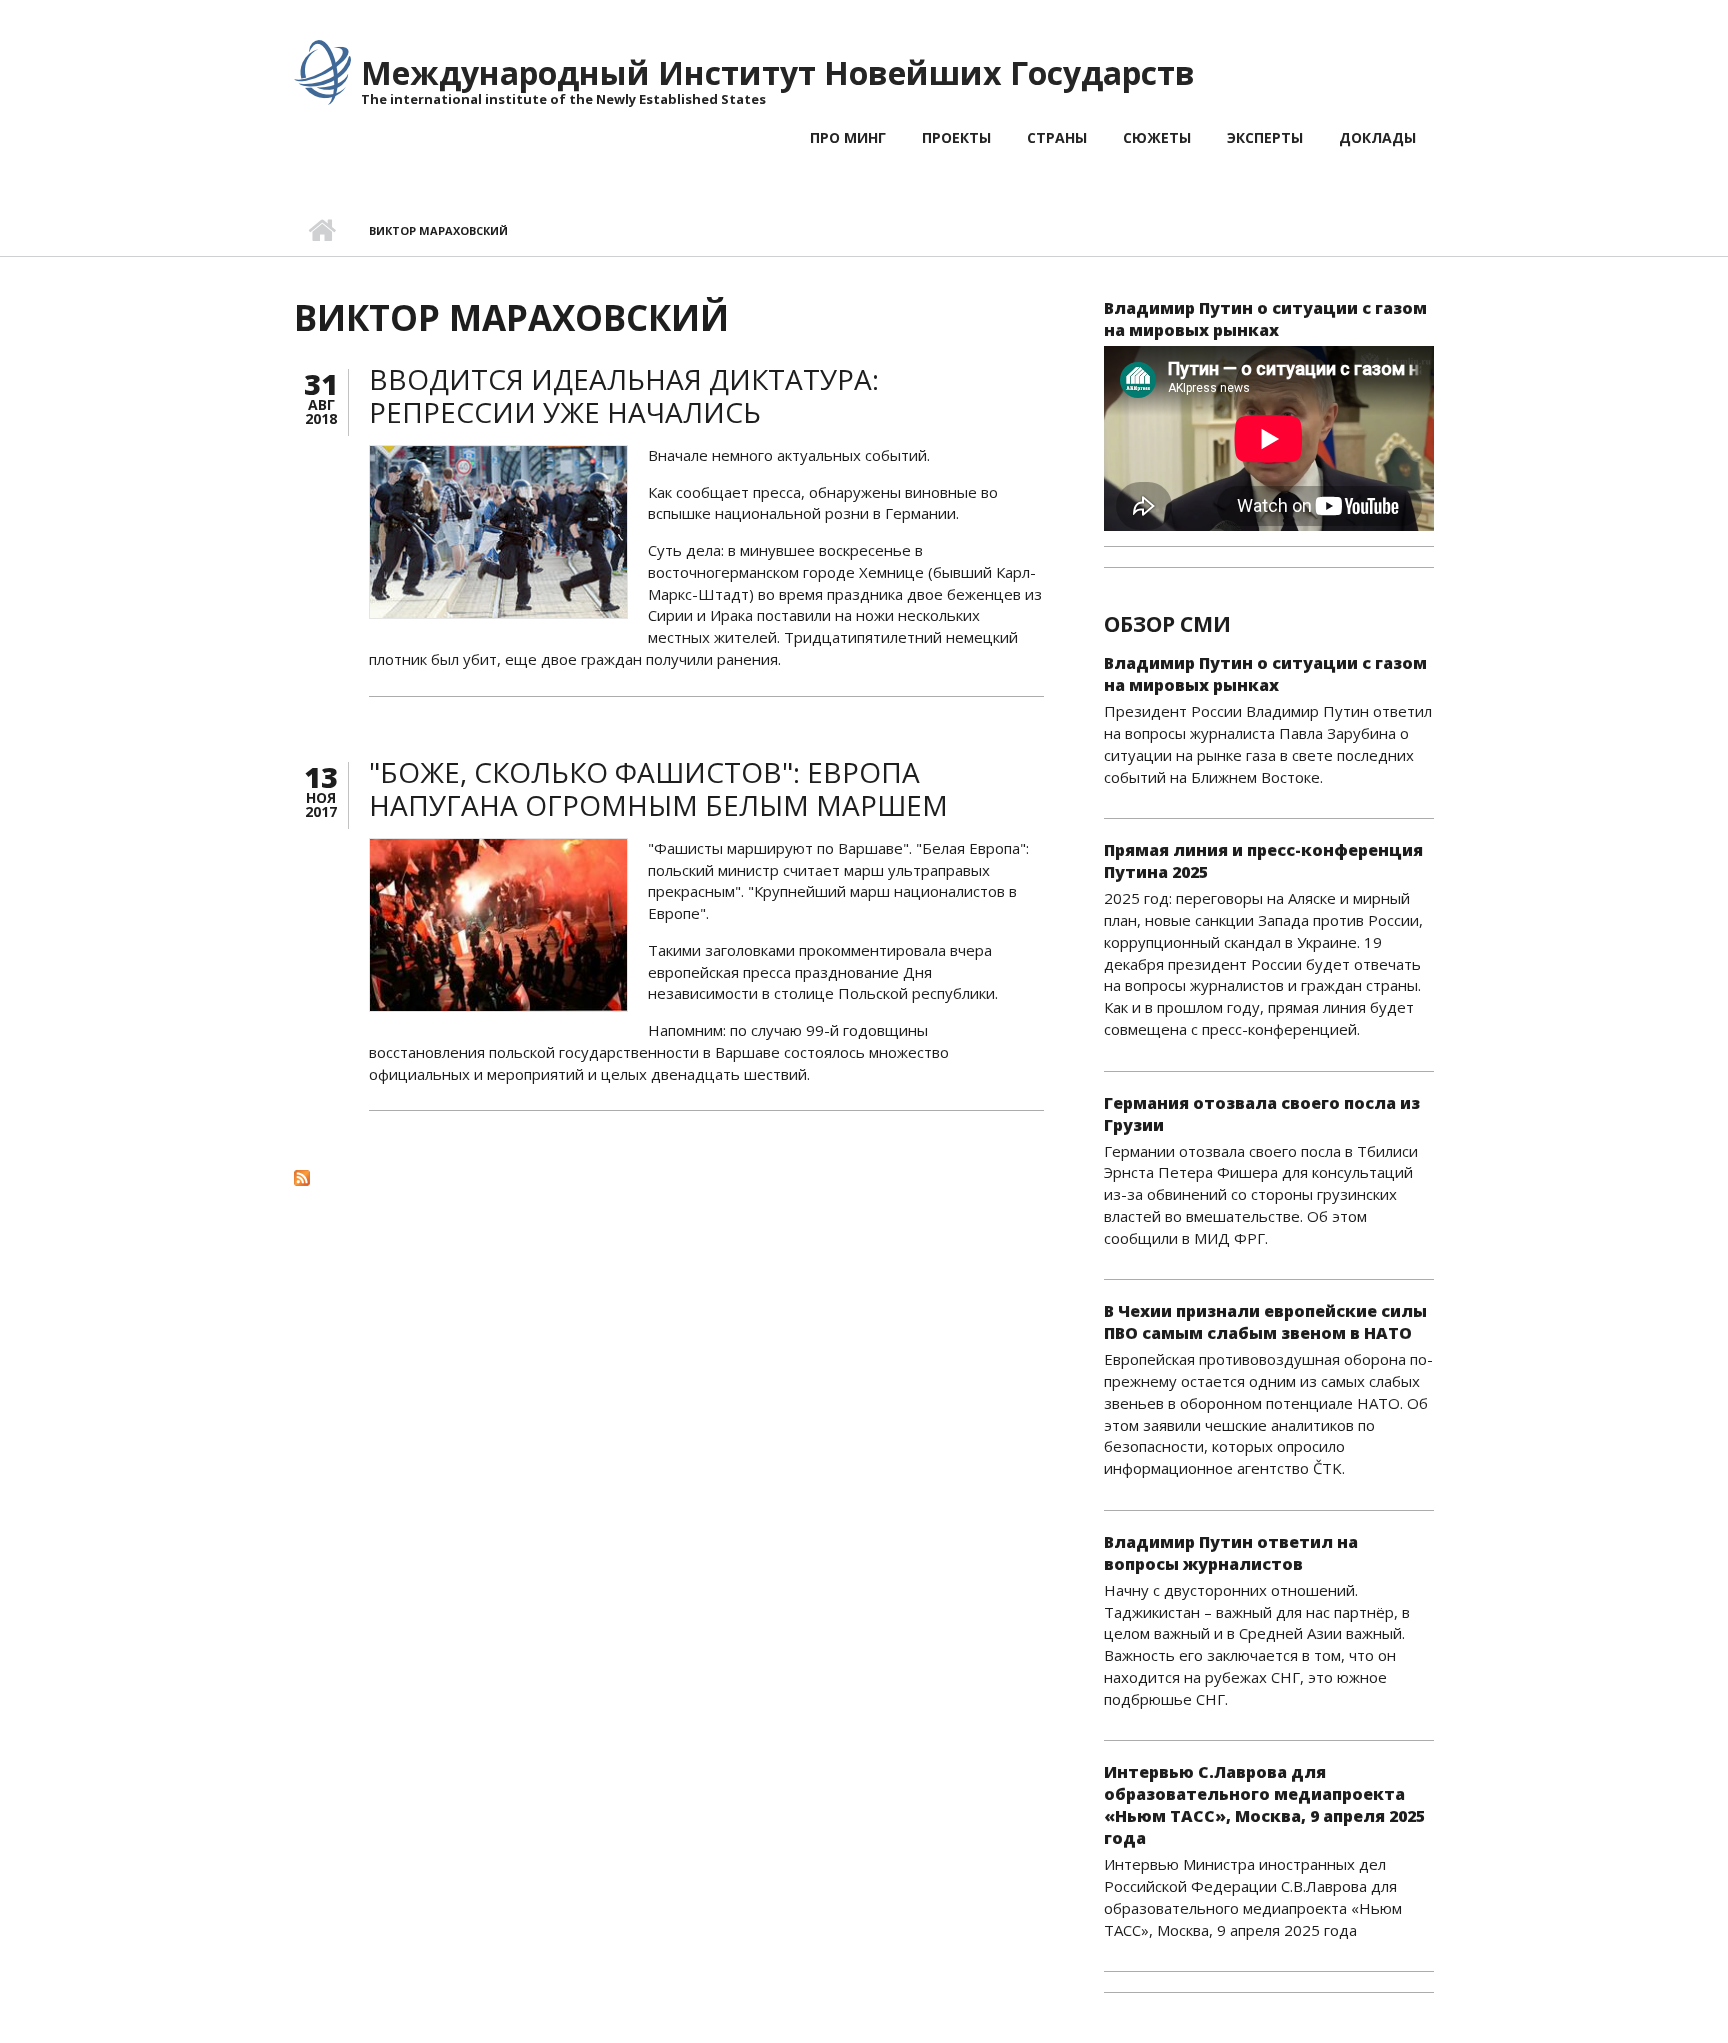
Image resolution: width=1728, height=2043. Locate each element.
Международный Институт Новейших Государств (778, 72)
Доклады (1377, 137)
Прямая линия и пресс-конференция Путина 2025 (1263, 861)
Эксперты (1265, 137)
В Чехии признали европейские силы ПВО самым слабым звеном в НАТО (1265, 1322)
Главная (321, 231)
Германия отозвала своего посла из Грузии (1262, 1114)
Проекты (956, 137)
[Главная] (322, 71)
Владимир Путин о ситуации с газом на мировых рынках (1265, 319)
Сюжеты (1157, 137)
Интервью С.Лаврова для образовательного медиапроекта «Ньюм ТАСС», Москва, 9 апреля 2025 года (1264, 1805)
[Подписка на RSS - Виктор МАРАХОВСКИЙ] (669, 1177)
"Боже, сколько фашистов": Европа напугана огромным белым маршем (658, 789)
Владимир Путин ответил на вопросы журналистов (1231, 1553)
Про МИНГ (848, 137)
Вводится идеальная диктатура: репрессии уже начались (624, 396)
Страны (1057, 137)
